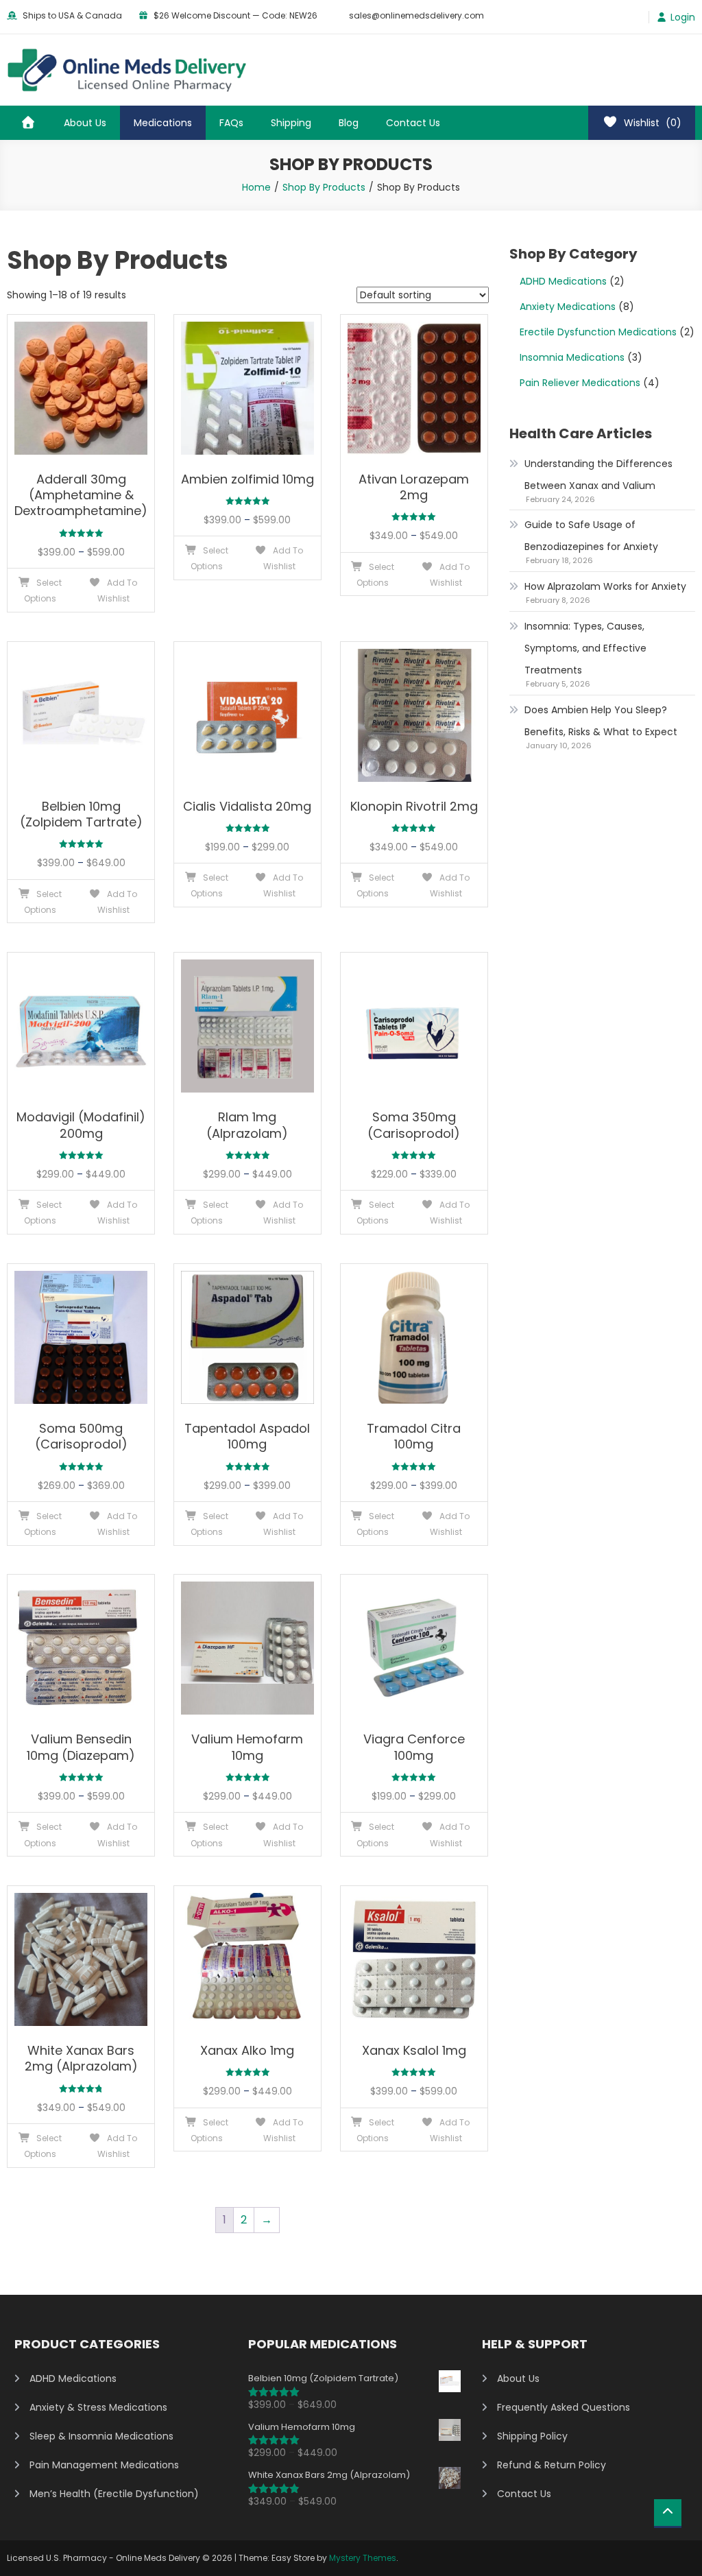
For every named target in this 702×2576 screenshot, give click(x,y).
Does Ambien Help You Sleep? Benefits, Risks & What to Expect (601, 721)
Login (683, 17)
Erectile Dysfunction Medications (598, 332)
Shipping (291, 123)
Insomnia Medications (572, 357)
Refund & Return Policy (552, 2465)
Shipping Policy (532, 2436)
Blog (349, 123)
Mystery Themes (363, 2558)
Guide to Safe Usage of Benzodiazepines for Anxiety (591, 536)
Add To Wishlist (117, 591)
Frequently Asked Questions (564, 2407)
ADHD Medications (563, 281)
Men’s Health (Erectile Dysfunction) (114, 2494)
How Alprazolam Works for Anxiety (605, 586)
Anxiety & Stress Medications (98, 2407)
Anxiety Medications (568, 307)
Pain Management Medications (104, 2465)
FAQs (231, 123)
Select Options (43, 591)
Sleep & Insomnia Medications (101, 2436)
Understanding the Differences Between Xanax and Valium (598, 475)
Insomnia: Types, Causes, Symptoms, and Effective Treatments (585, 648)
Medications (163, 123)
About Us (85, 123)
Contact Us (413, 123)
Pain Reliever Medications (580, 383)
